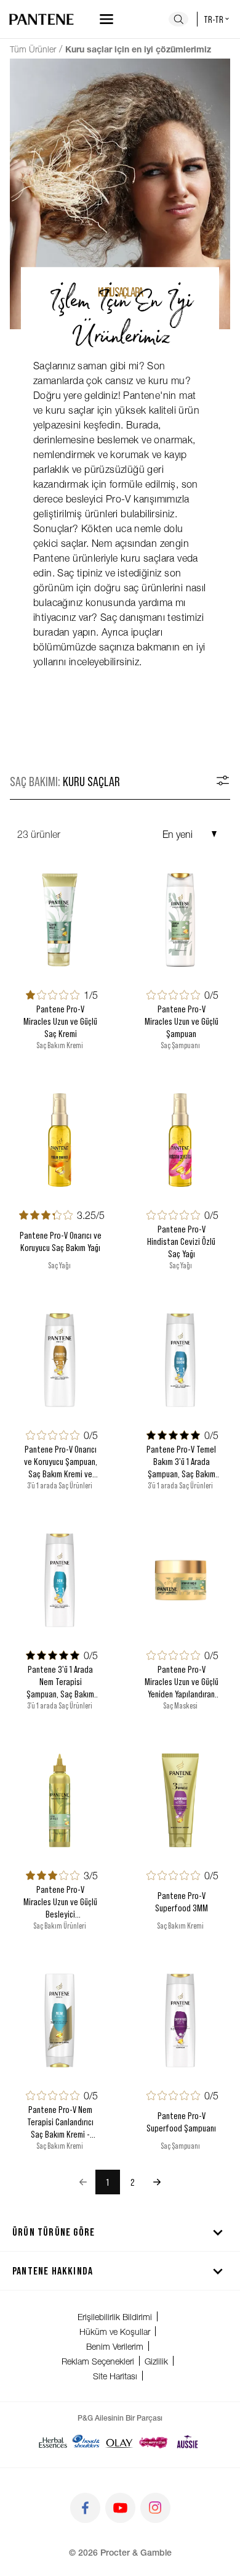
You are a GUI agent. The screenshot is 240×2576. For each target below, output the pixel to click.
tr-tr (214, 19)
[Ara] (178, 19)
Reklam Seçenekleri (98, 2361)
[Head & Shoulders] (86, 2442)
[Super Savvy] (154, 2442)
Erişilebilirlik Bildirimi (115, 2317)
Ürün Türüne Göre (54, 2231)
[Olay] (119, 2442)
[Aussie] (187, 2442)
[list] (120, 2182)
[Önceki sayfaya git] (83, 2182)
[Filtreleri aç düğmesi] (223, 781)
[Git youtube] (120, 2508)
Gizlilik (156, 2361)
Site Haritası (115, 2376)
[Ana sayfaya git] (42, 19)
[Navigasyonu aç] (106, 19)
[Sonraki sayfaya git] (157, 2182)
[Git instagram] (155, 2508)
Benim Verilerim (115, 2346)
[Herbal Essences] (53, 2442)
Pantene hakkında (53, 2270)
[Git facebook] (85, 2508)
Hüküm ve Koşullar (115, 2332)
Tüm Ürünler (33, 49)
